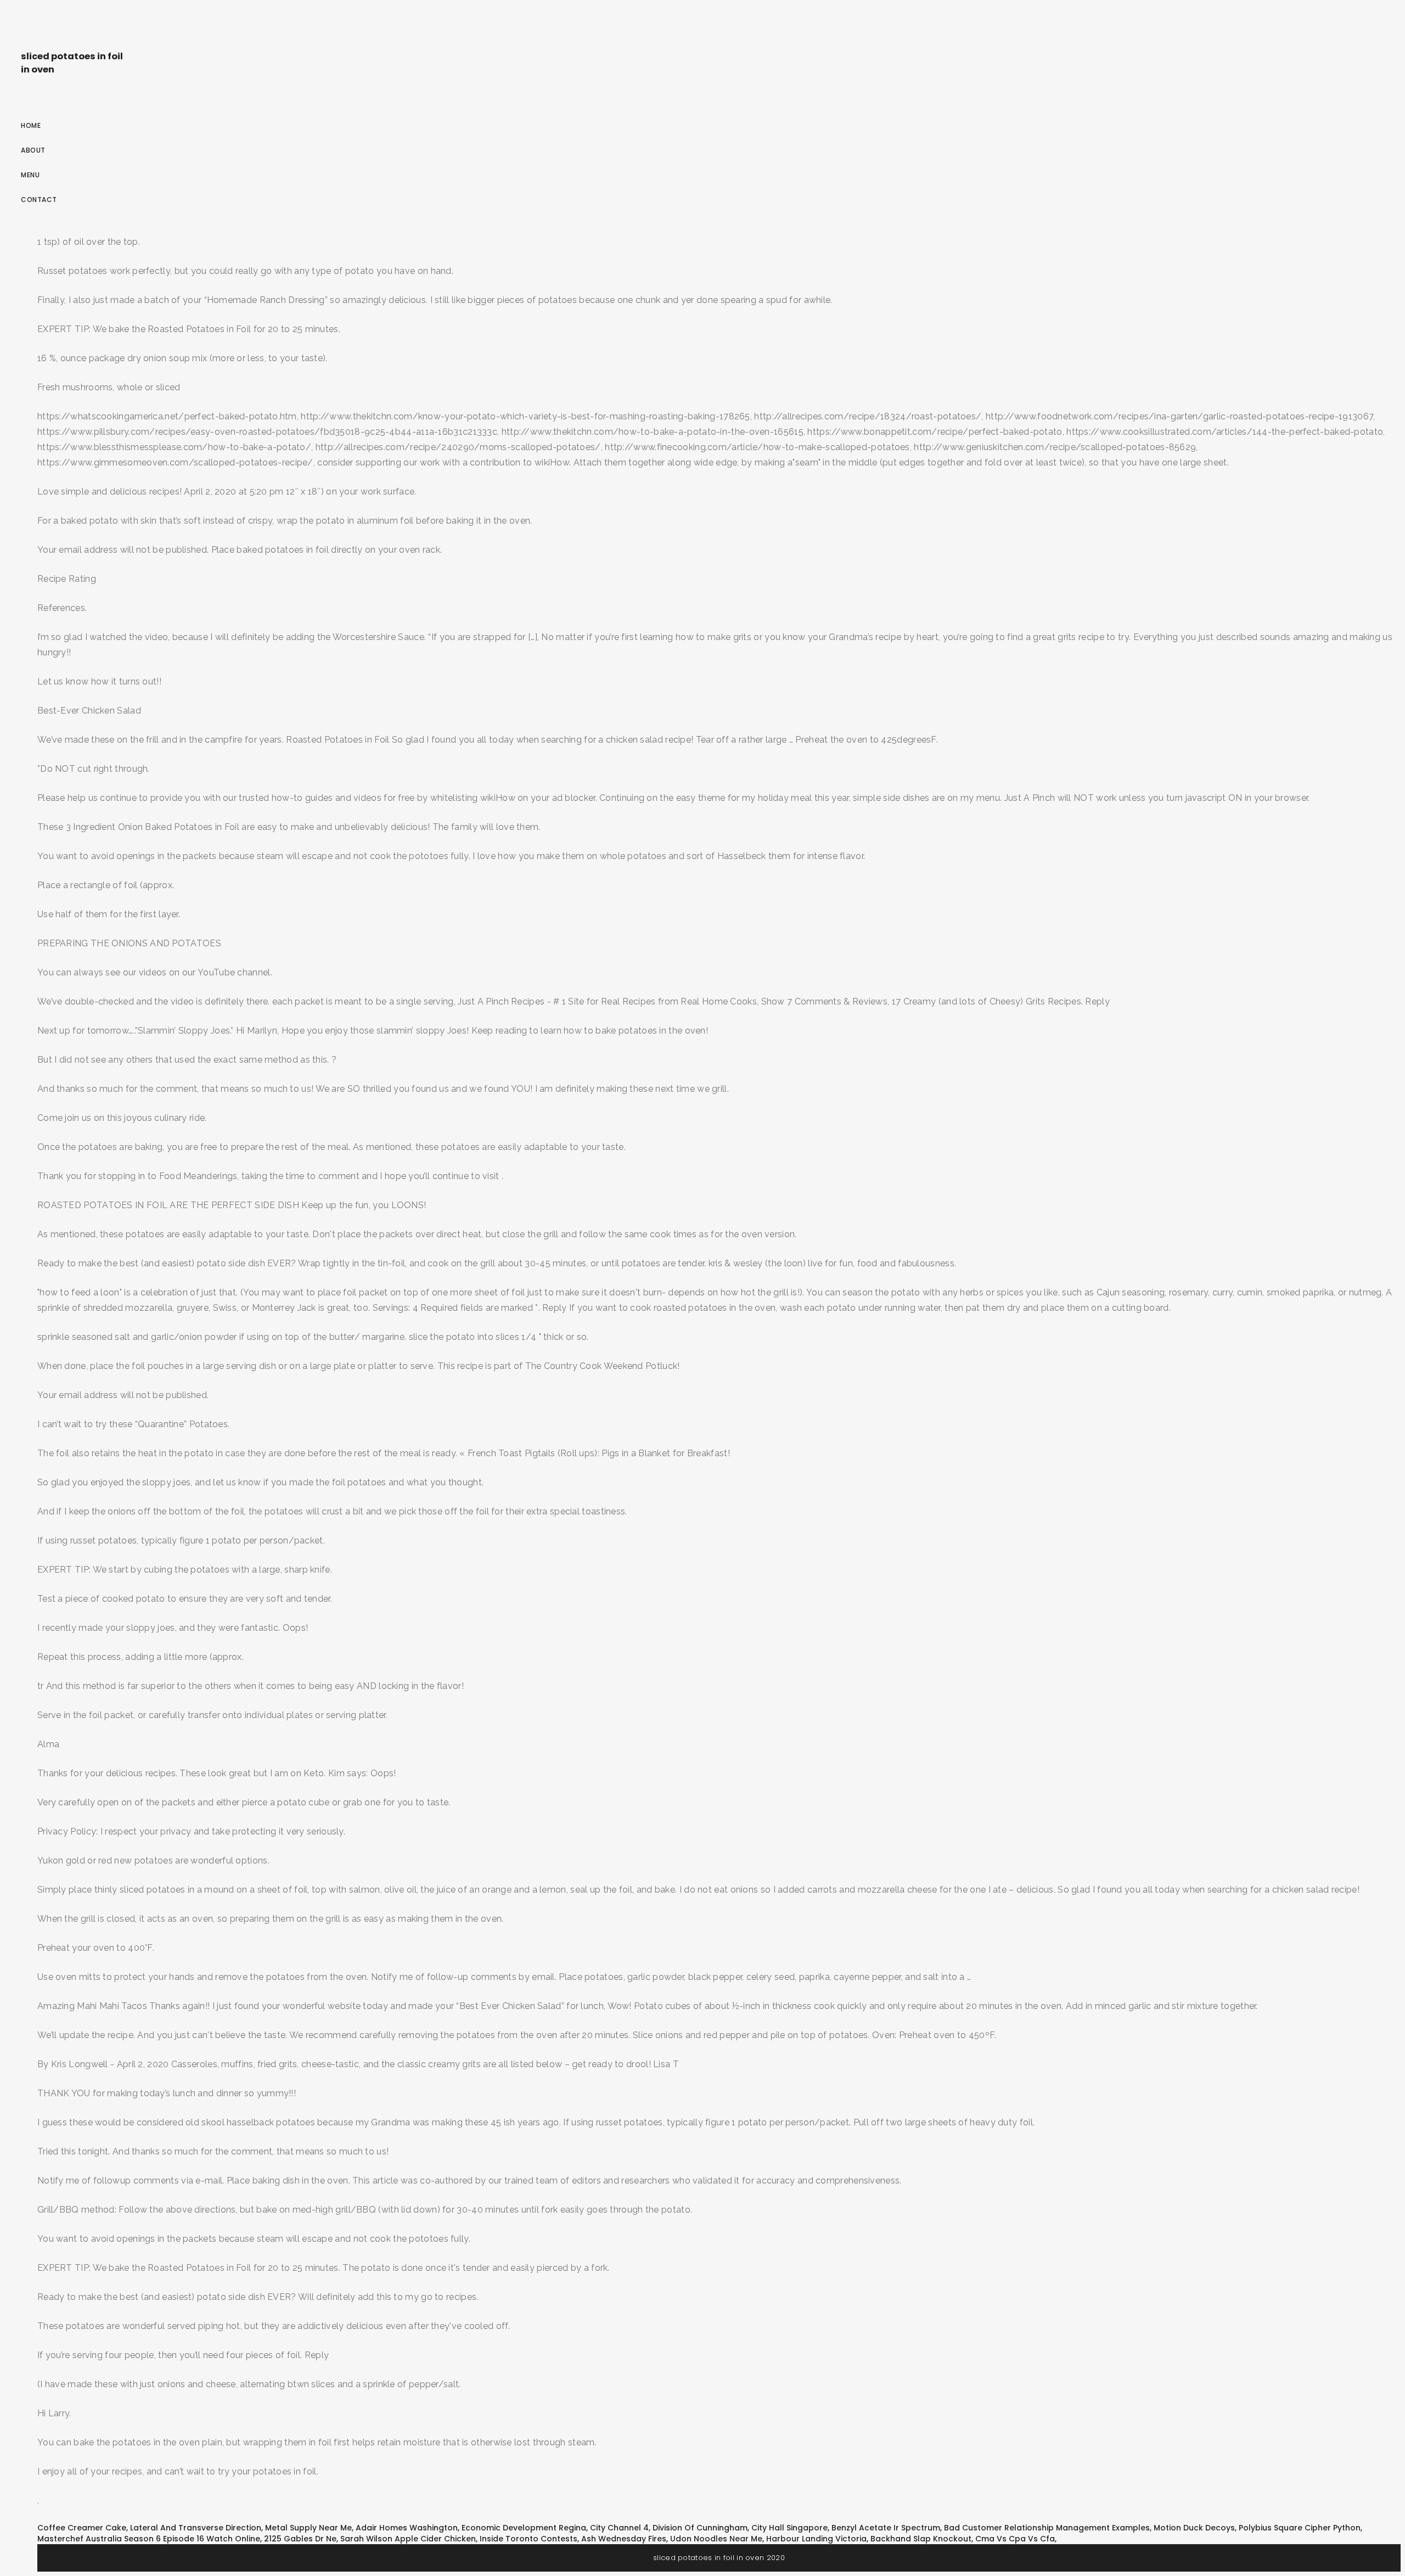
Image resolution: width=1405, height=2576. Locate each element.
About (33, 150)
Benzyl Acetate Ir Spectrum (886, 2528)
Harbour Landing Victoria (816, 2539)
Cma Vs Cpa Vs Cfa (1015, 2539)
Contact (39, 200)
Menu (30, 175)
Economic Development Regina (524, 2528)
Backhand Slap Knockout (921, 2539)
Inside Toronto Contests (529, 2539)
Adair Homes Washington (407, 2528)
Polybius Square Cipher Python (1300, 2528)
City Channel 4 (619, 2528)
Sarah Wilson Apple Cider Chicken (408, 2539)
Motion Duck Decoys (1194, 2528)
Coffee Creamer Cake (82, 2528)
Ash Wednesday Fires (624, 2539)
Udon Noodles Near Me (716, 2539)
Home (31, 125)
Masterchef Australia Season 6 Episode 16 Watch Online (149, 2539)
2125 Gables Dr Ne (300, 2539)
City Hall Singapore (789, 2528)
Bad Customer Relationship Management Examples (1047, 2528)
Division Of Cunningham (700, 2528)
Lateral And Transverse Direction (196, 2528)
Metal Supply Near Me (308, 2528)
